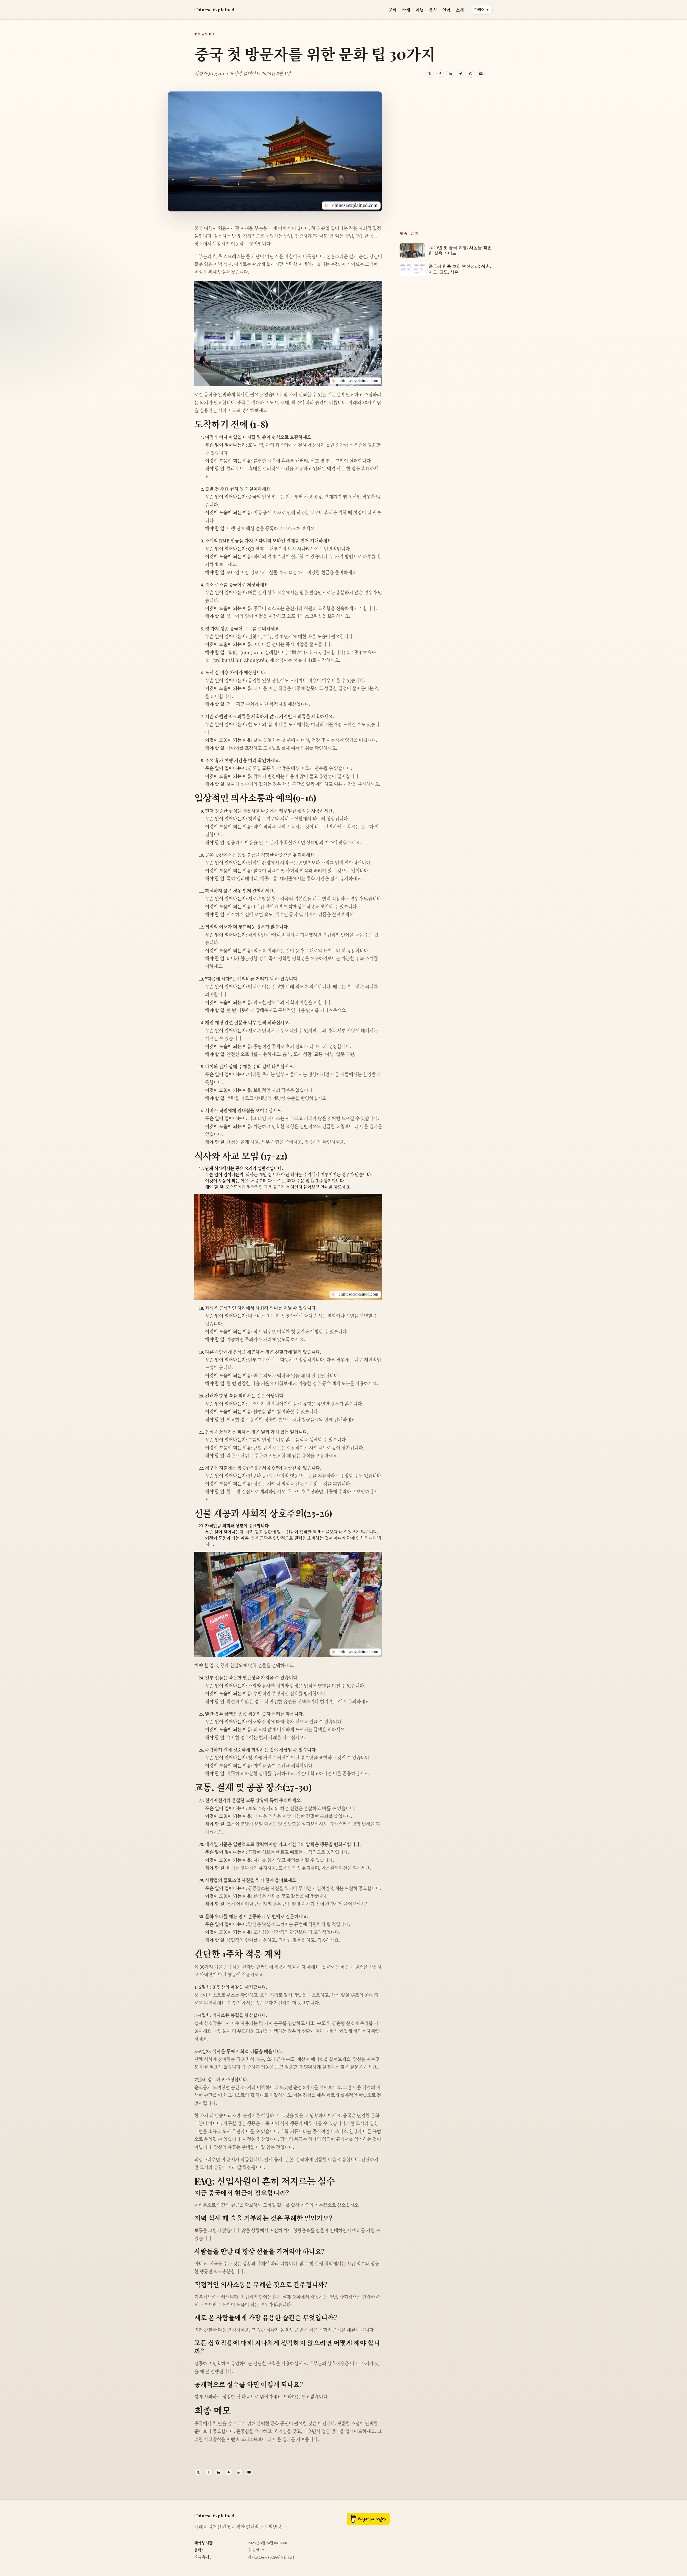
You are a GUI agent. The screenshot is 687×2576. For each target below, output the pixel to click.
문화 (393, 10)
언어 (446, 10)
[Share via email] (481, 74)
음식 (433, 10)
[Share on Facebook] (440, 74)
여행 (419, 10)
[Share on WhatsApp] (471, 74)
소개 (460, 10)
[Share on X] (430, 74)
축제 (406, 10)
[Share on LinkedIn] (450, 74)
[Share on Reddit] (461, 74)
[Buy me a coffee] (368, 2523)
